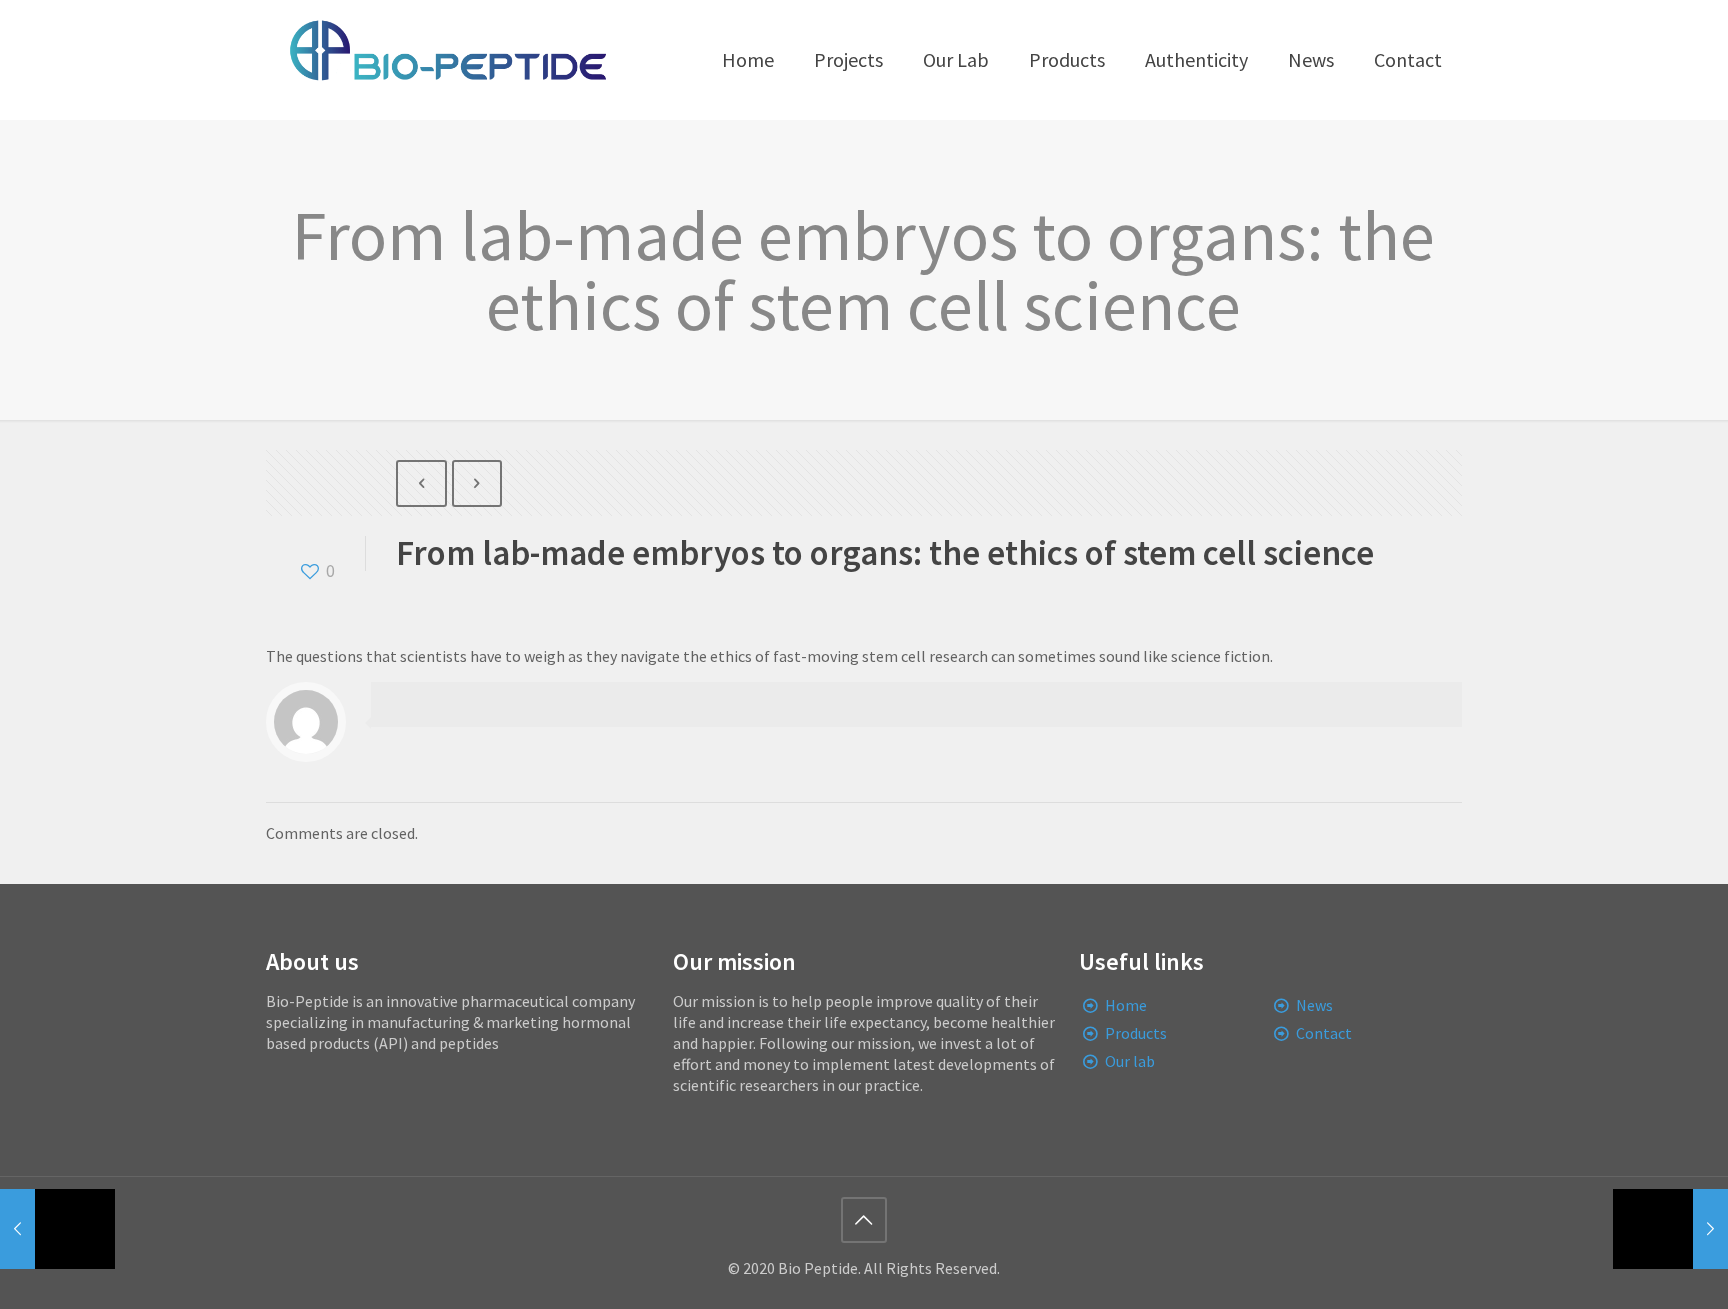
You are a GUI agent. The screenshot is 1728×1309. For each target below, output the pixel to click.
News (1314, 1005)
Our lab (1130, 1061)
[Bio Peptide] (447, 60)
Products (1136, 1033)
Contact (1324, 1033)
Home (1126, 1005)
